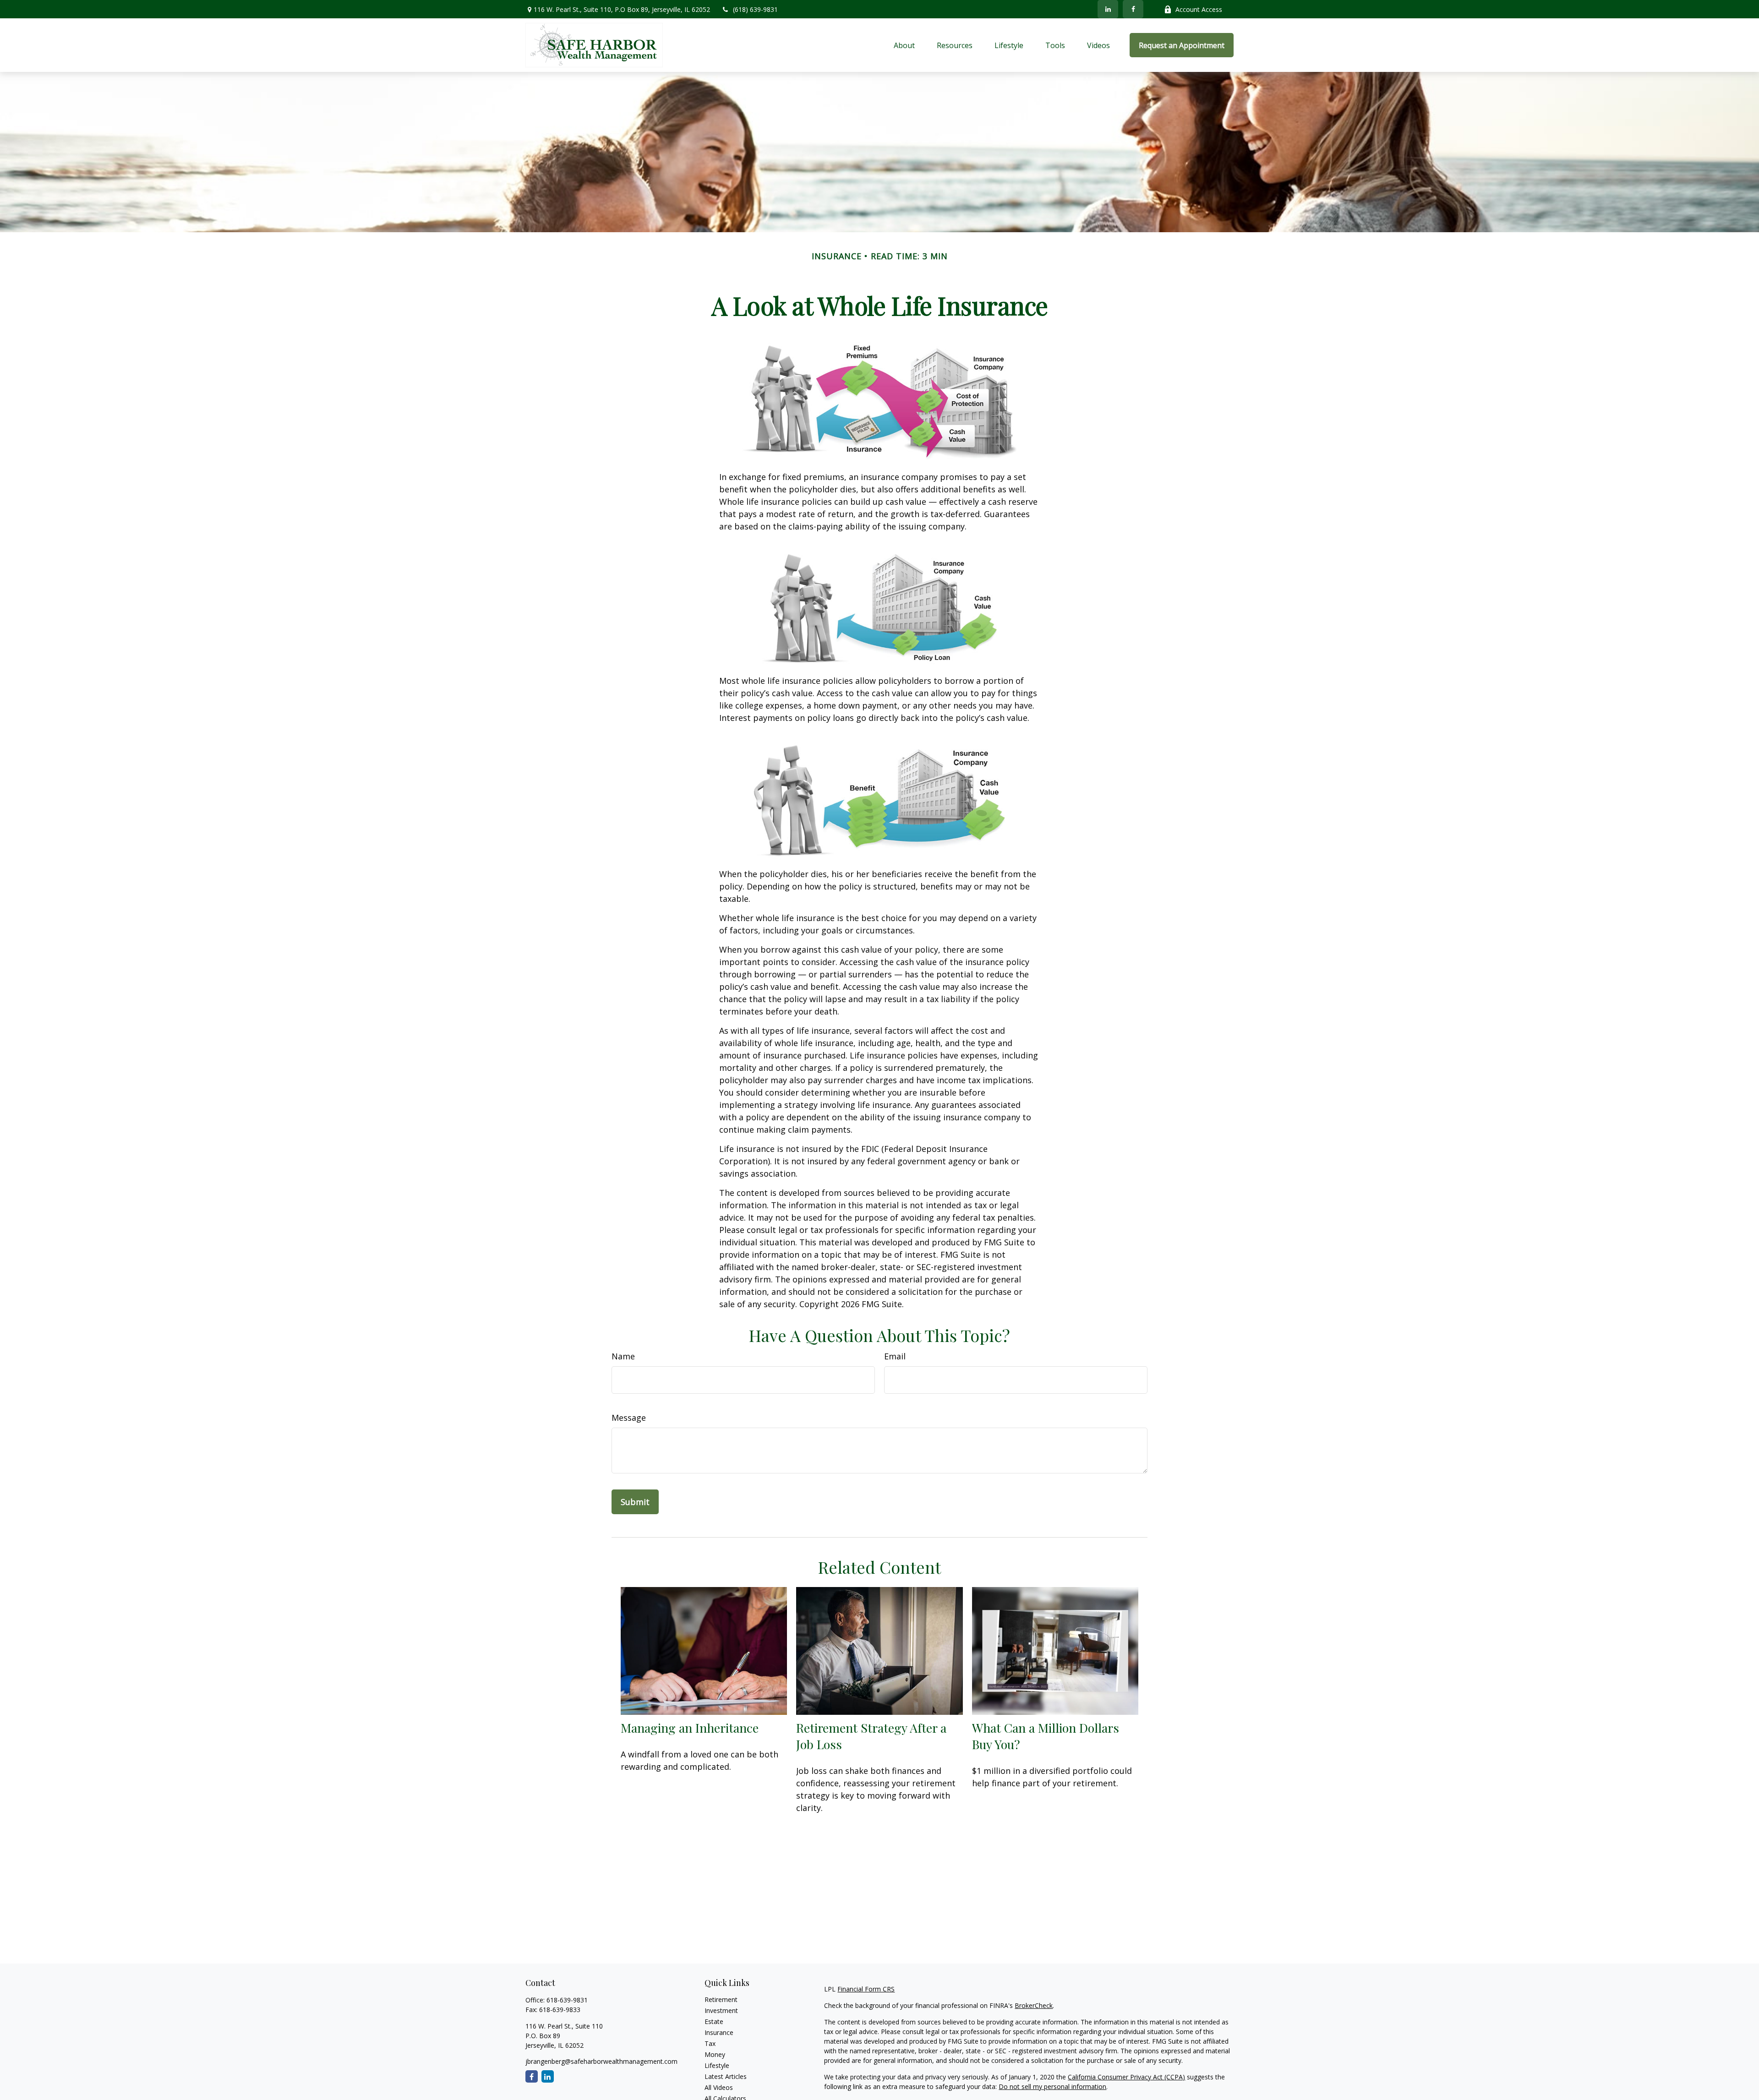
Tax (710, 2043)
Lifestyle (717, 2065)
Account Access (1199, 9)
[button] (904, 45)
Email (895, 1356)
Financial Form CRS (866, 1989)
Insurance (719, 2032)
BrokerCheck (1034, 2005)
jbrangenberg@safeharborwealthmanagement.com (601, 2061)
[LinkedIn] (1108, 9)
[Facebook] (1133, 9)
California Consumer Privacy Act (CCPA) (1126, 2077)
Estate (714, 2021)
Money (715, 2054)
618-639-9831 (567, 2000)
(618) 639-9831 (755, 9)
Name (623, 1356)
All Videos (719, 2087)
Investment (721, 2010)
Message (629, 1418)
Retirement (721, 1999)
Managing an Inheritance (690, 1728)
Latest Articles (726, 2076)
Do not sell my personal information (1052, 2086)
